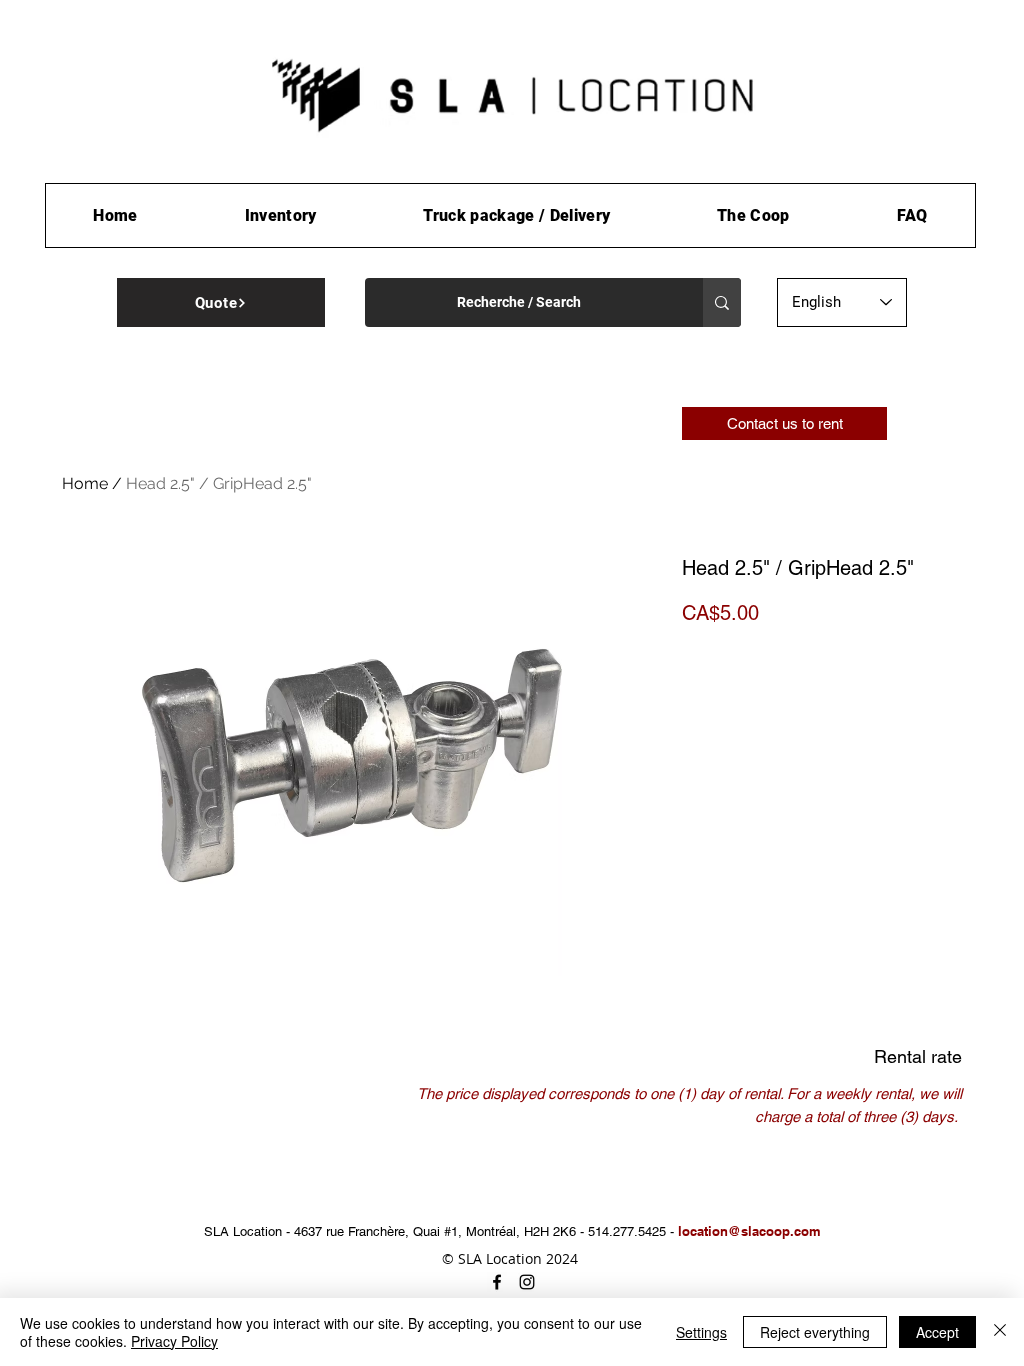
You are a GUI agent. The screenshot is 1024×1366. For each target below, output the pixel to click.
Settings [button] (701, 1332)
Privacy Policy (174, 1341)
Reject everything (815, 1332)
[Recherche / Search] (722, 302)
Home (85, 483)
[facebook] (497, 1282)
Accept (937, 1332)
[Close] (1000, 1332)
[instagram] (527, 1282)
